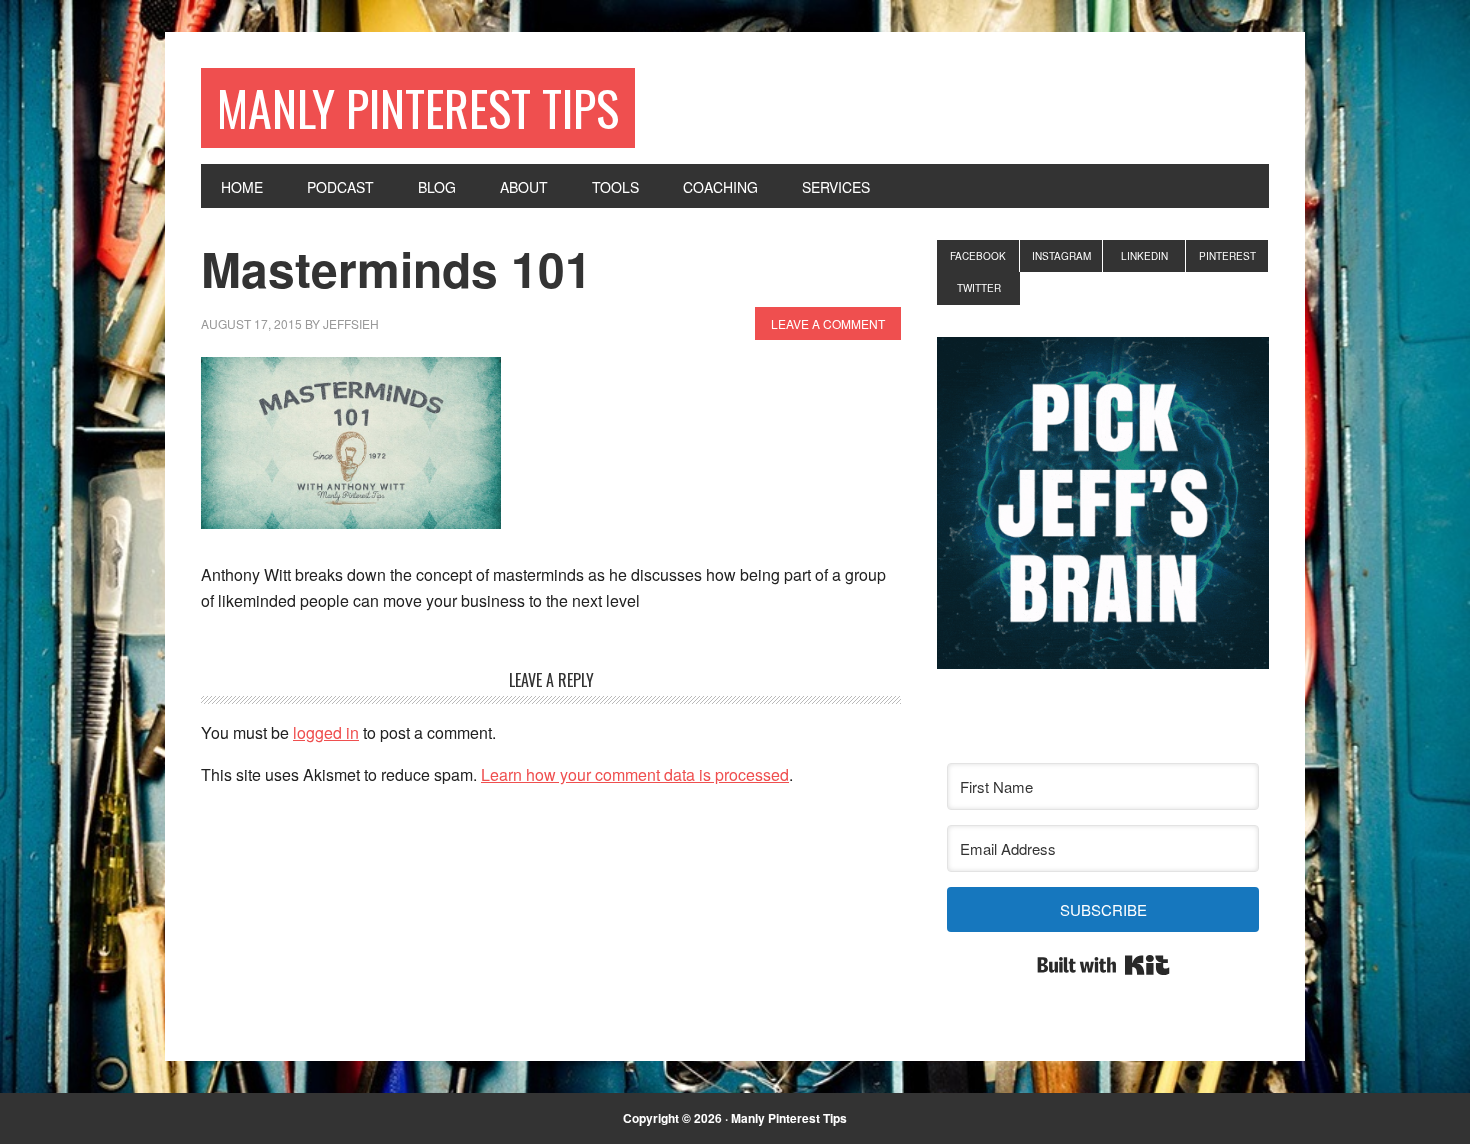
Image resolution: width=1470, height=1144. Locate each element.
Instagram (1061, 256)
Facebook (978, 256)
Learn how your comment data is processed (635, 774)
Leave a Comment (828, 323)
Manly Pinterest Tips (418, 107)
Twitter (979, 288)
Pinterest (1227, 256)
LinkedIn (1144, 256)
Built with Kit (1103, 965)
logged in (326, 732)
